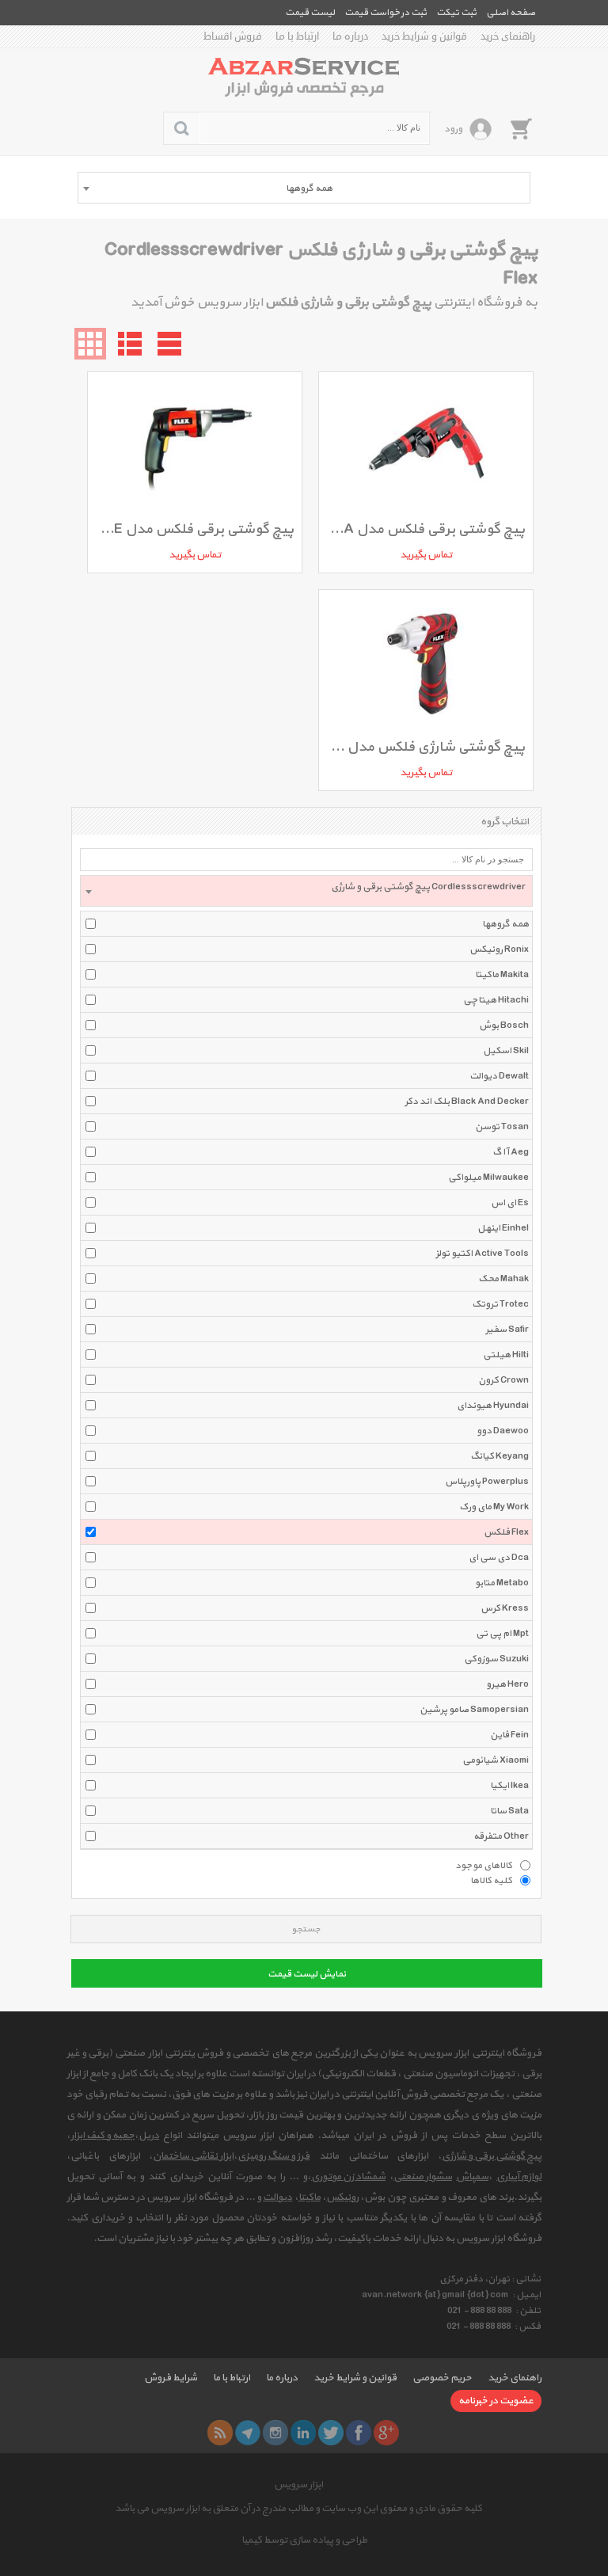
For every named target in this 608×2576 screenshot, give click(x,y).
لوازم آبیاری (519, 2177)
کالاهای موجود (484, 1865)
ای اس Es (510, 1203)
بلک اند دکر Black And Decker (467, 1102)
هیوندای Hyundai (493, 1406)
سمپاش (472, 2177)
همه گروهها (505, 924)
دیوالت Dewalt (499, 1076)
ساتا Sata (509, 1811)
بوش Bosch (504, 1025)
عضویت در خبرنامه (496, 2401)
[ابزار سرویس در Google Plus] (386, 2433)
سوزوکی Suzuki (496, 1659)
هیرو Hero (507, 1684)
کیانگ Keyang (500, 1456)
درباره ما (350, 36)
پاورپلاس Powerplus (487, 1482)
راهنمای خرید (508, 36)
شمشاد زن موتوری (348, 2177)
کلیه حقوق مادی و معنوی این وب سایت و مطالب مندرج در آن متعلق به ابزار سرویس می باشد (298, 2509)
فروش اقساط (233, 36)
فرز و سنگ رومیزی (274, 2156)
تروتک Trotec (500, 1304)
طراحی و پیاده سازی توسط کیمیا (304, 2540)
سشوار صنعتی (423, 2177)
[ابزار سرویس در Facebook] (359, 2433)
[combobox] (304, 188)
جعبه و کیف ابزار (103, 2136)
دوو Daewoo (503, 1431)
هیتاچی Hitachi (496, 1000)
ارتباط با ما (297, 36)
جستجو (306, 1929)
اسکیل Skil (506, 1051)
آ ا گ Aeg (511, 1152)
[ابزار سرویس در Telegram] (248, 2433)
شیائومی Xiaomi (496, 1760)
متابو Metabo (502, 1583)
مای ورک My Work (494, 1507)
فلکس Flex (506, 1532)
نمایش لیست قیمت (307, 1974)
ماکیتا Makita (502, 975)
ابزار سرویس (298, 2485)
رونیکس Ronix (499, 949)
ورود (453, 129)
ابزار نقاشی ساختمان (193, 2156)
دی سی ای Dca (499, 1558)
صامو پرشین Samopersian (474, 1710)
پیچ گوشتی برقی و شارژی (492, 2156)
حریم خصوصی (442, 2378)
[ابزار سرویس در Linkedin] (303, 2433)
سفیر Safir (507, 1330)
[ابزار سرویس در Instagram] (275, 2433)
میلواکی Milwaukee (488, 1178)
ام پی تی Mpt (502, 1634)
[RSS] (220, 2433)
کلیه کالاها (491, 1880)
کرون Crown (503, 1380)
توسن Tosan (502, 1127)
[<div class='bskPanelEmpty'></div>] (521, 128)
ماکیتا (310, 2197)
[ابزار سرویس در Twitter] (331, 2433)
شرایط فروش (171, 2378)
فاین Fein (509, 1735)
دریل (149, 2136)
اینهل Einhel (503, 1228)
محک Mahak (503, 1279)
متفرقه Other (501, 1836)
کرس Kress (505, 1608)
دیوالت (277, 2197)
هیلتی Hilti (506, 1355)
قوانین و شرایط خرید (424, 36)
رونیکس (342, 2197)
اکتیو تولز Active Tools (482, 1254)
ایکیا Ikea (509, 1786)
